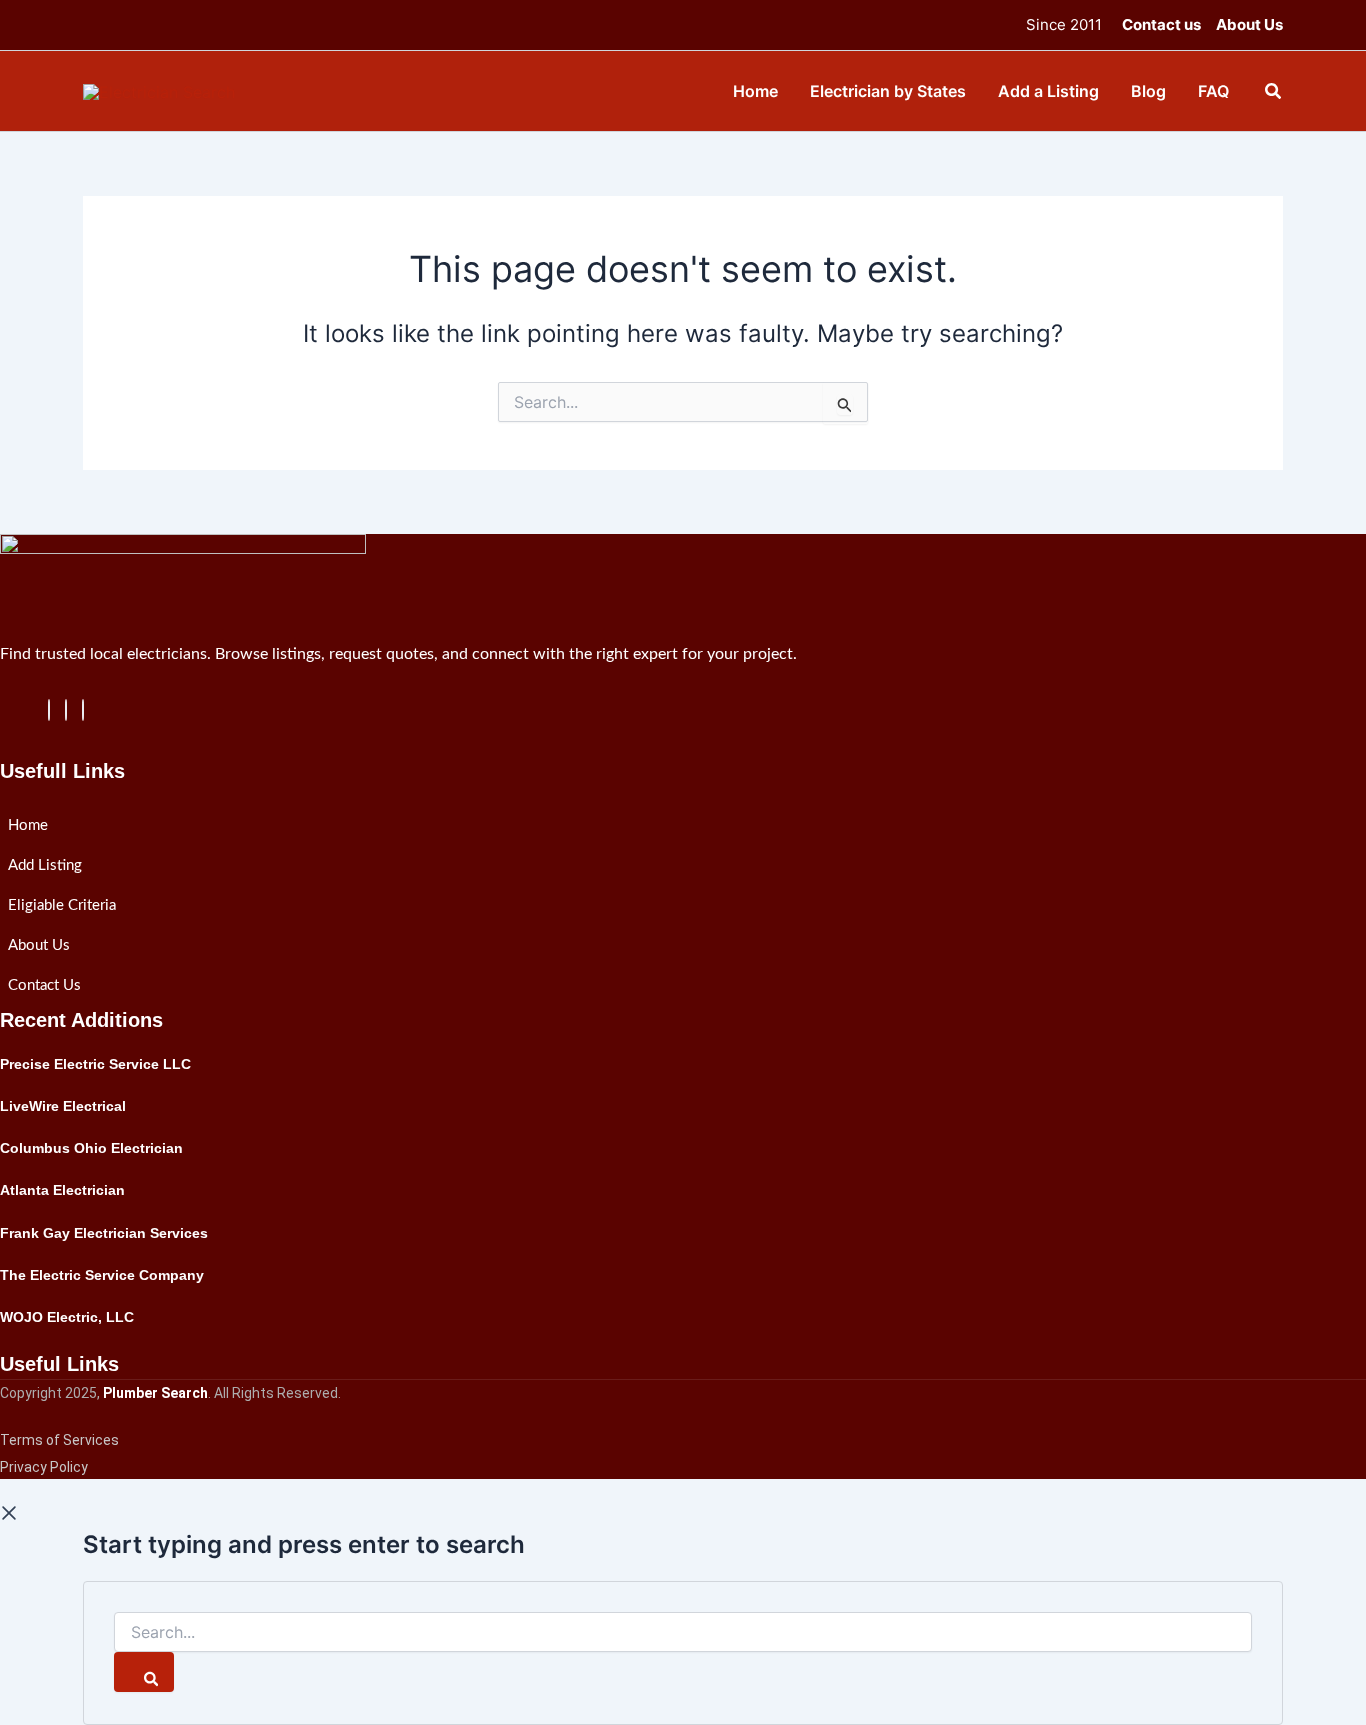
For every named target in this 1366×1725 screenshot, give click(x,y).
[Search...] (683, 1632)
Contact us (1161, 24)
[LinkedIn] (66, 710)
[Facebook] (49, 710)
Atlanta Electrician (62, 1190)
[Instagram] (83, 710)
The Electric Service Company (102, 1275)
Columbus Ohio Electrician (91, 1148)
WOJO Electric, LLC (67, 1317)
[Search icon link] (1274, 93)
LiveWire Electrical (63, 1106)
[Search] (144, 1672)
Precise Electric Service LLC (95, 1064)
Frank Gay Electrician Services (104, 1233)
